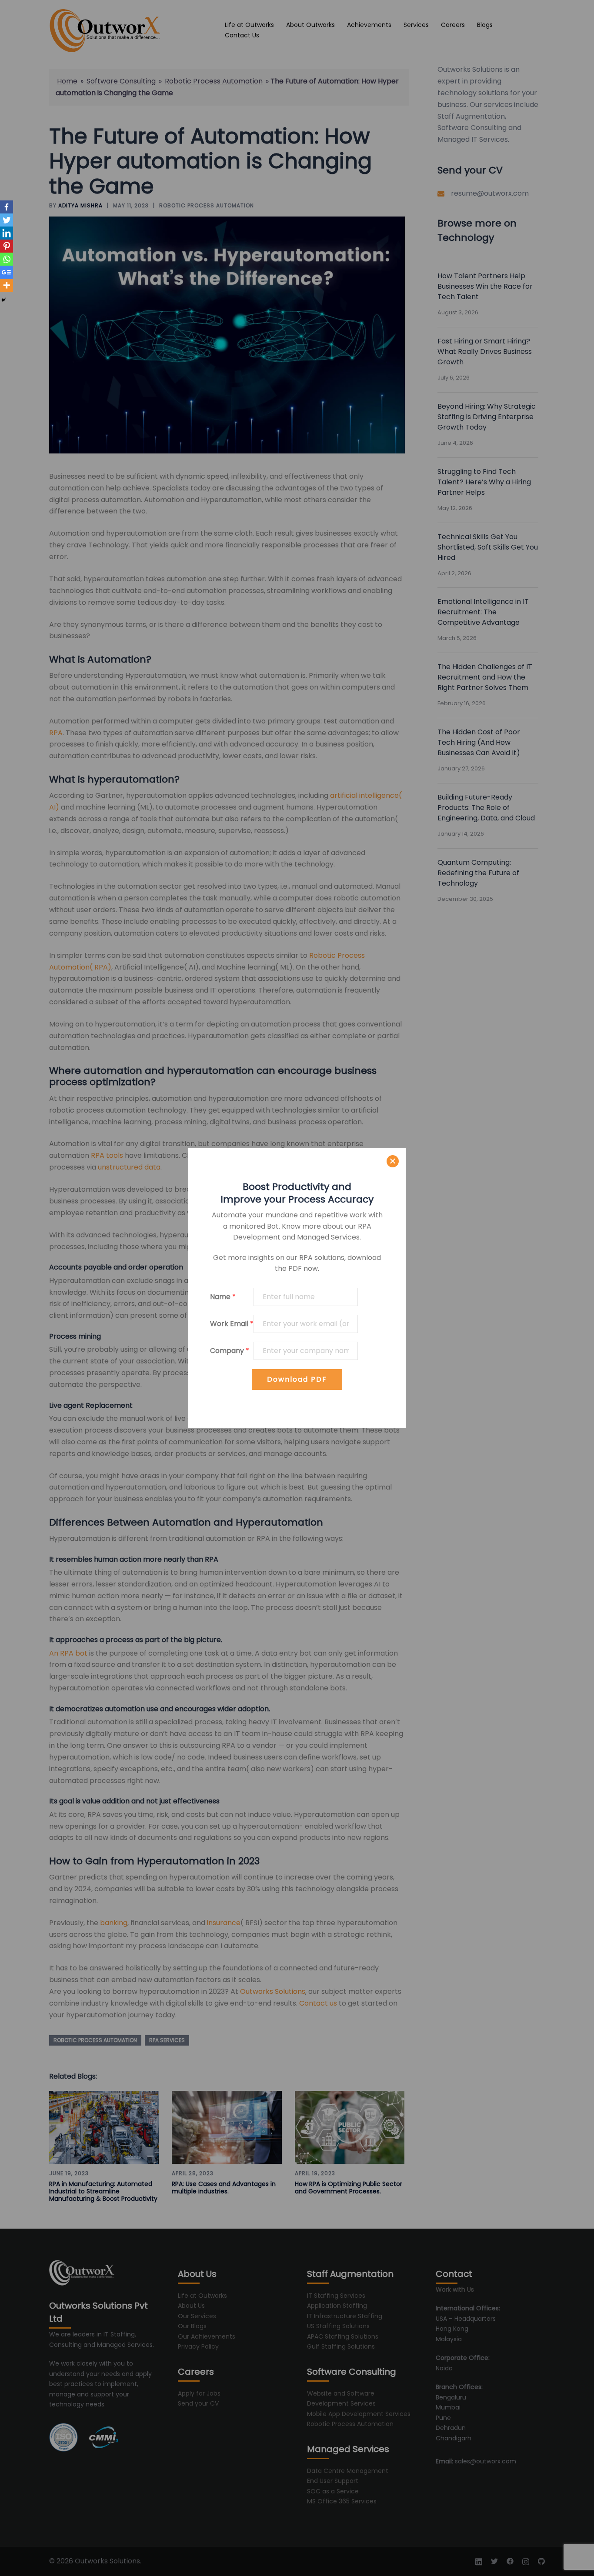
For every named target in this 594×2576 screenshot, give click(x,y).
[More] (7, 285)
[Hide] (3, 300)
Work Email (232, 1324)
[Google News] (7, 272)
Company (230, 1351)
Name (223, 1297)
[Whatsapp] (7, 259)
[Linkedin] (7, 233)
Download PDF (297, 1379)
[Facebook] (7, 207)
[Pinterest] (7, 246)
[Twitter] (7, 220)
